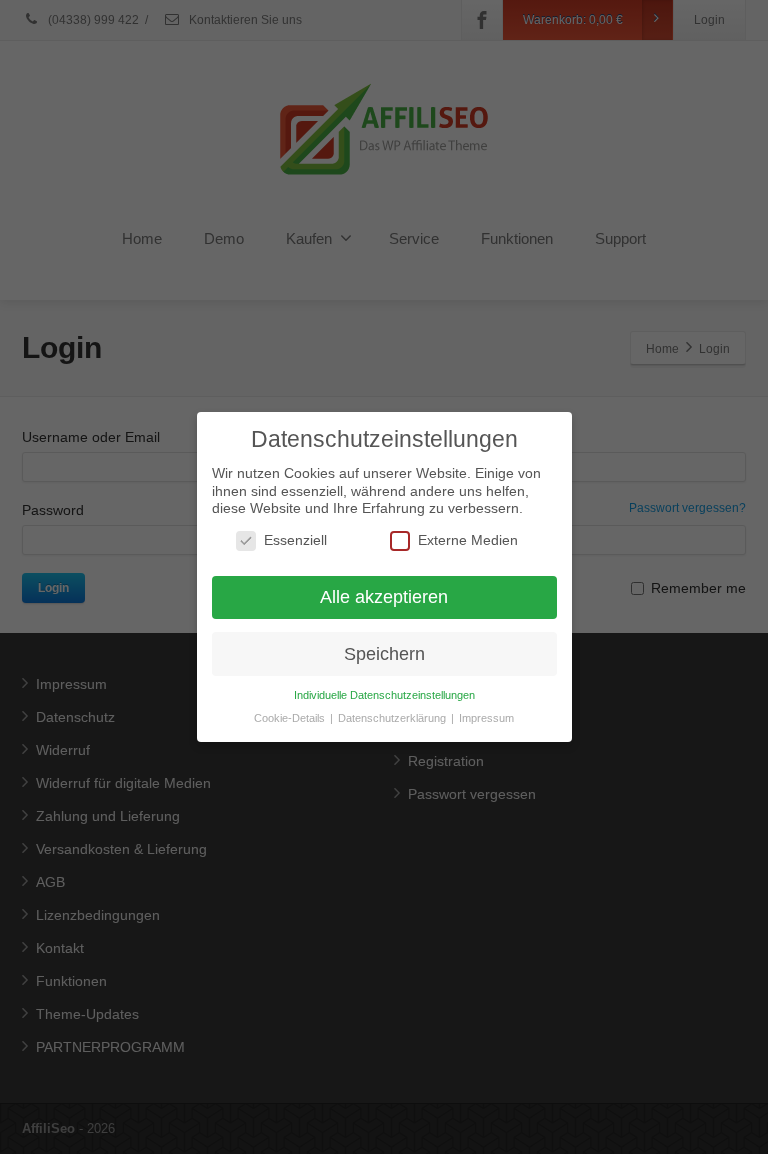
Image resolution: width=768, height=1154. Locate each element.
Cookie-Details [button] (291, 718)
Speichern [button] (384, 654)
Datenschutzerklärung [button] (393, 718)
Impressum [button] (486, 718)
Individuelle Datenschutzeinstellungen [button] (384, 695)
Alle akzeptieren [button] (384, 597)
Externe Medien (468, 540)
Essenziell (295, 540)
